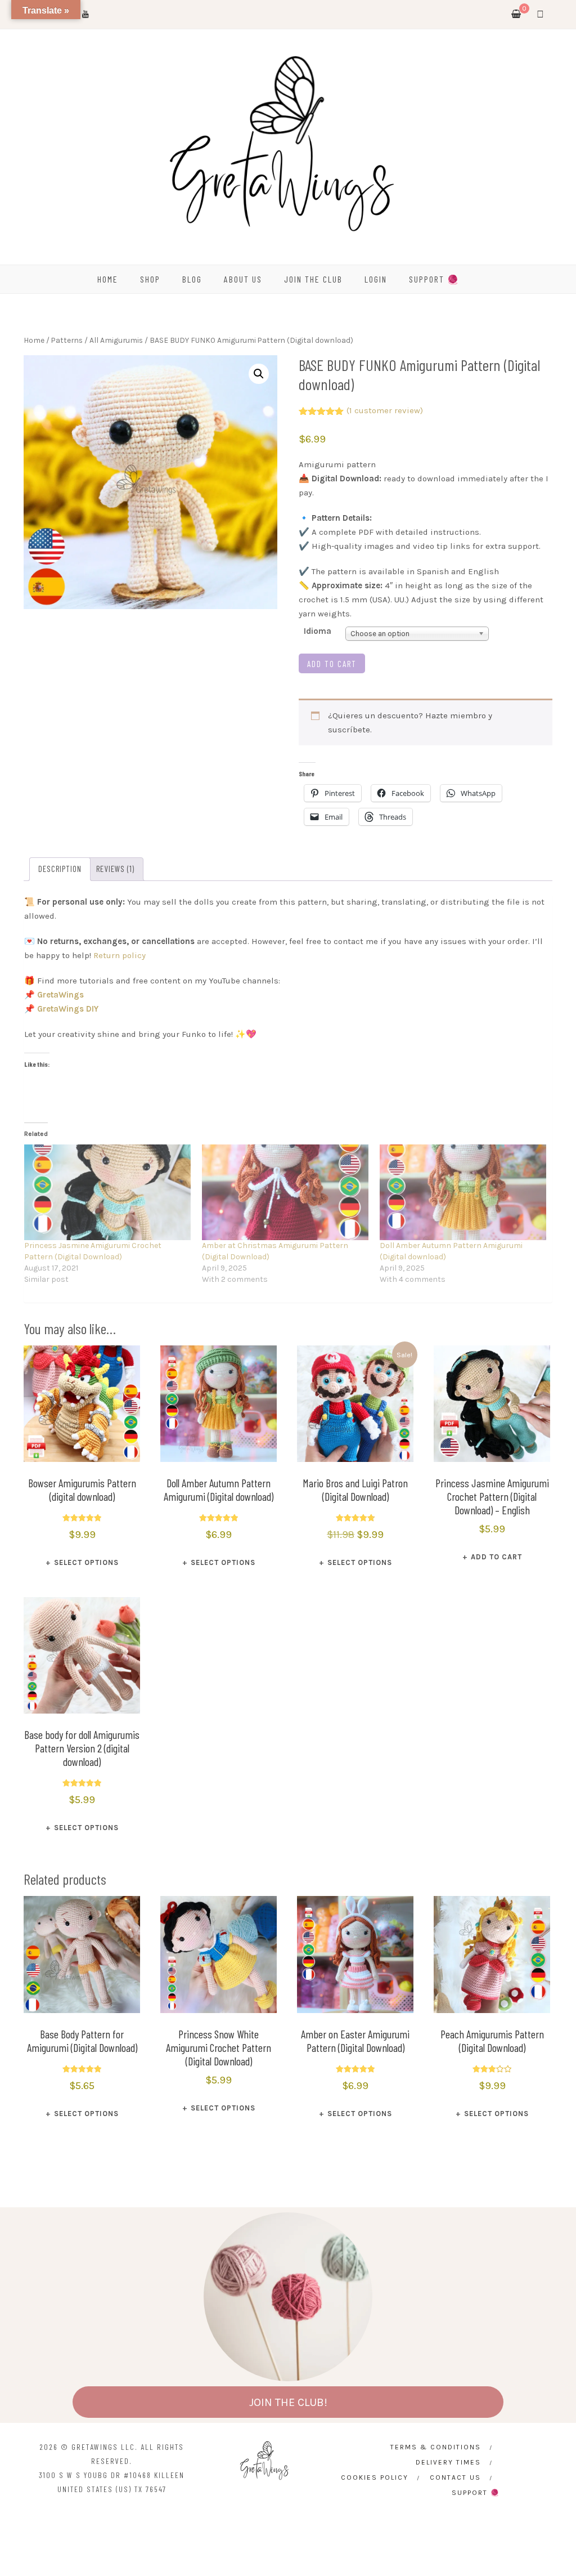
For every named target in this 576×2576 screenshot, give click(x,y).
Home (34, 340)
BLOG (192, 279)
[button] (259, 374)
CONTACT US (455, 2477)
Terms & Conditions (436, 2447)
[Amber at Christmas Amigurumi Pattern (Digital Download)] (285, 1192)
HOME (108, 279)
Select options (86, 1562)
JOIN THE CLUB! (288, 2402)
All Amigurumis (116, 340)
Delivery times (448, 2462)
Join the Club (313, 279)
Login (376, 279)
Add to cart (332, 664)
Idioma (318, 631)
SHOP (150, 279)
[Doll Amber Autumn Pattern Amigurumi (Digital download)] (463, 1192)
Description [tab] (60, 869)
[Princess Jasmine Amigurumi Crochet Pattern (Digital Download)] (107, 1192)
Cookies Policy (375, 2477)
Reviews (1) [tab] (115, 869)
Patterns (67, 340)
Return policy (120, 955)
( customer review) (385, 410)
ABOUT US (243, 279)
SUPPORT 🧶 (434, 279)
